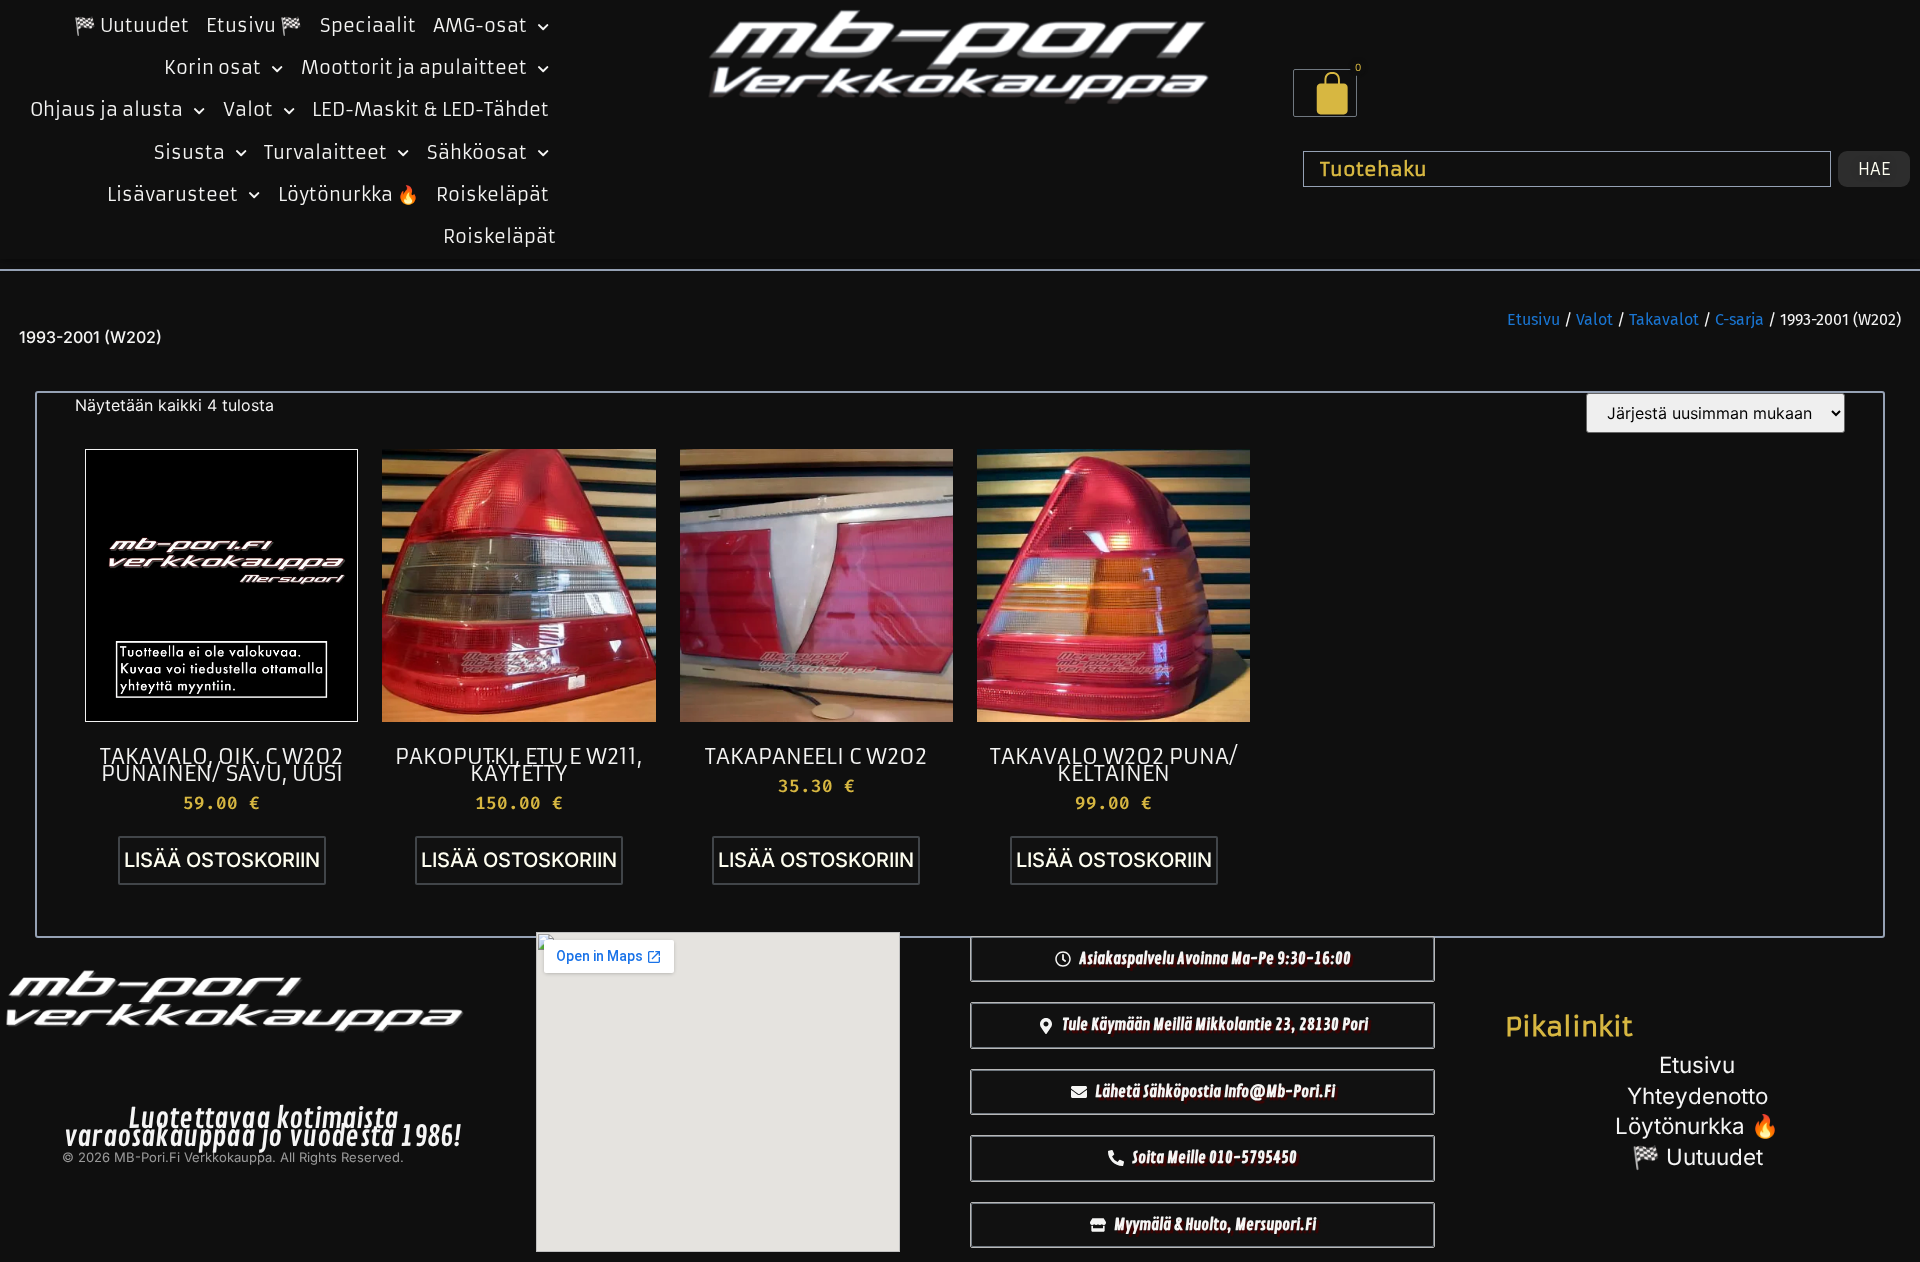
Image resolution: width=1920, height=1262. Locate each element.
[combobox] (1567, 169)
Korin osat (212, 68)
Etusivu (1533, 319)
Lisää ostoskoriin (222, 860)
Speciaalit (368, 26)
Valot (248, 110)
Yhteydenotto (1697, 1096)
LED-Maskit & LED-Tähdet (430, 110)
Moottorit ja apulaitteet (414, 68)
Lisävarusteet (172, 195)
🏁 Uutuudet (131, 26)
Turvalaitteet (325, 153)
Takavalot (1664, 319)
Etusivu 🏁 (254, 26)
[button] (1202, 959)
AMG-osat (480, 26)
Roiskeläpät (492, 195)
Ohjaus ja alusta (106, 110)
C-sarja (1739, 319)
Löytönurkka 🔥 (348, 195)
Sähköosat (477, 153)
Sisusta (189, 153)
